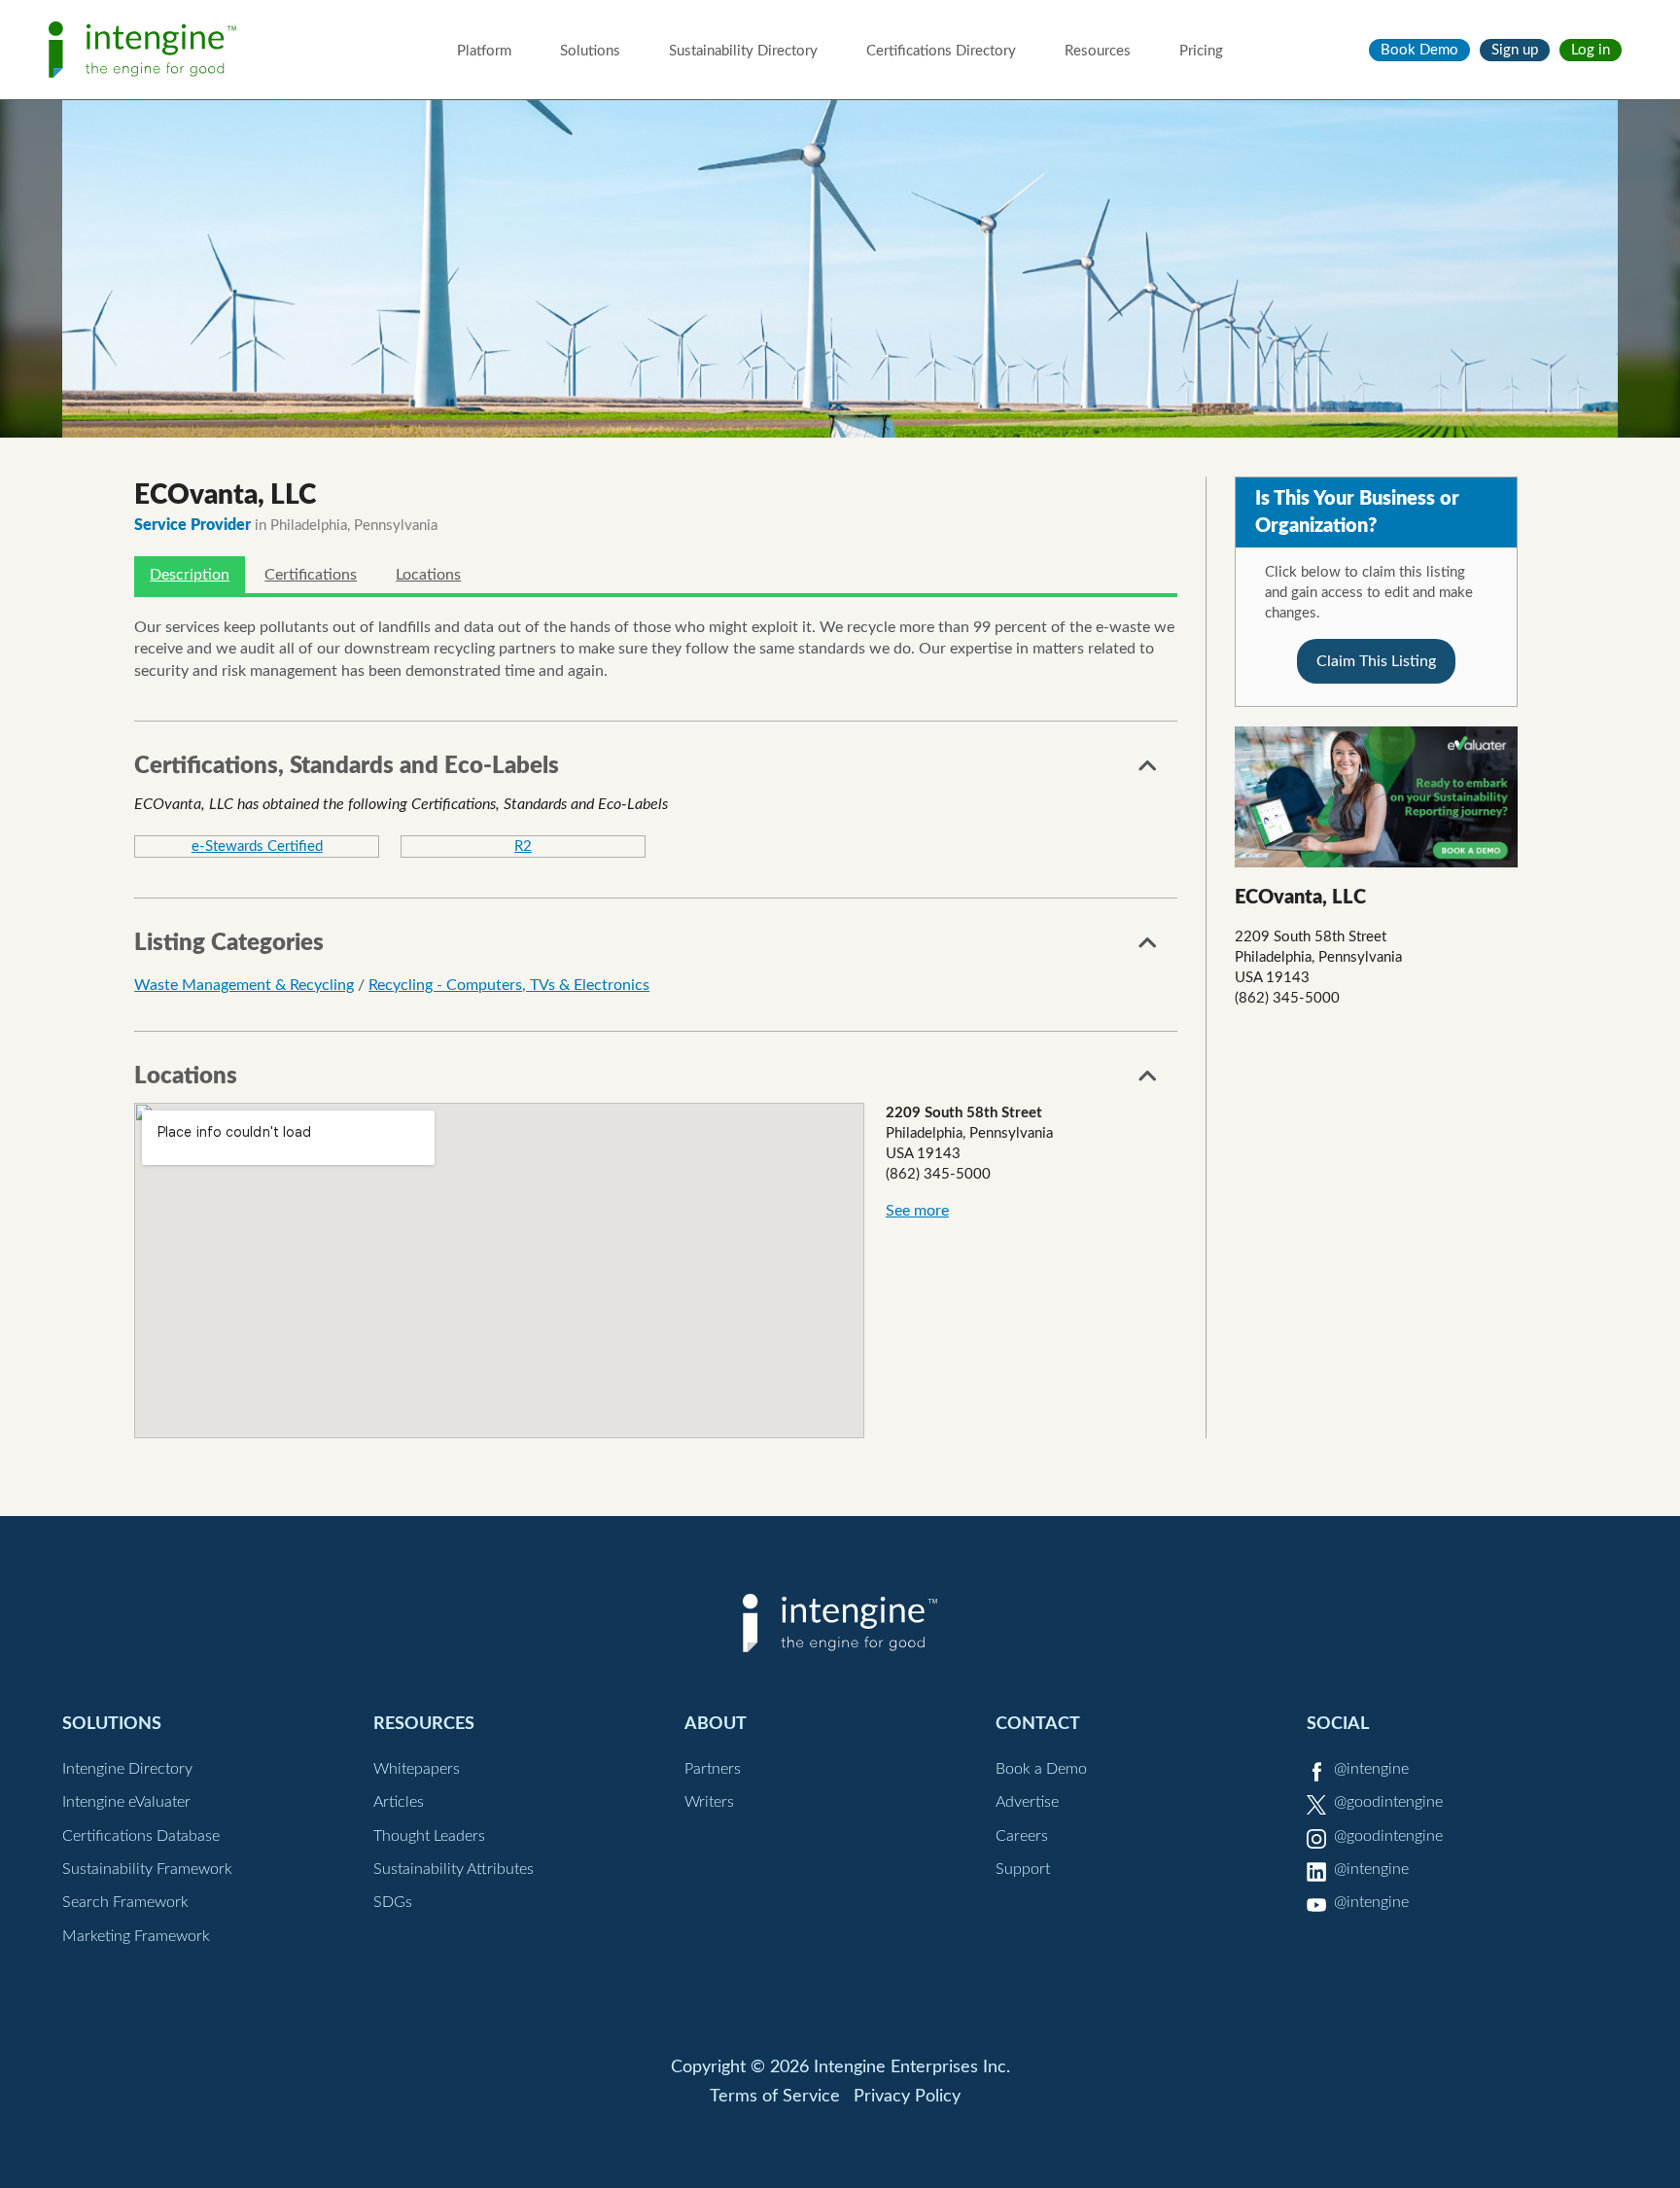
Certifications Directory (941, 51)
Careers (1022, 1836)
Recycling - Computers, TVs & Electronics (509, 985)
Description (190, 575)
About (716, 1724)
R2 (523, 847)
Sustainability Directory (743, 51)
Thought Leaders (429, 1836)
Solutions (590, 51)
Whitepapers (417, 1769)
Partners (713, 1769)
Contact (1038, 1724)
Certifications (311, 575)
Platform (484, 51)
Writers (709, 1802)
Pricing (1201, 51)
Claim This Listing (1376, 661)
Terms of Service (775, 2097)
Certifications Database (141, 1836)
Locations (428, 575)
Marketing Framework (136, 1936)
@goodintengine (1388, 1802)
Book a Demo (1041, 1769)
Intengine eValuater (126, 1802)
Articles (399, 1802)
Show (1148, 771)
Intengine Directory (127, 1769)
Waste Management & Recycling (244, 985)
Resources (1098, 51)
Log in (1591, 50)
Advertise (1027, 1802)
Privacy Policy (907, 2097)
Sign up (1515, 50)
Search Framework (125, 1902)
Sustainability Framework (147, 1869)
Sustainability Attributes (454, 1869)
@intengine (1371, 1769)
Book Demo (1419, 50)
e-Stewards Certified (257, 847)
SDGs (393, 1902)
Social (1338, 1724)
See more (917, 1211)
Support (1023, 1869)
